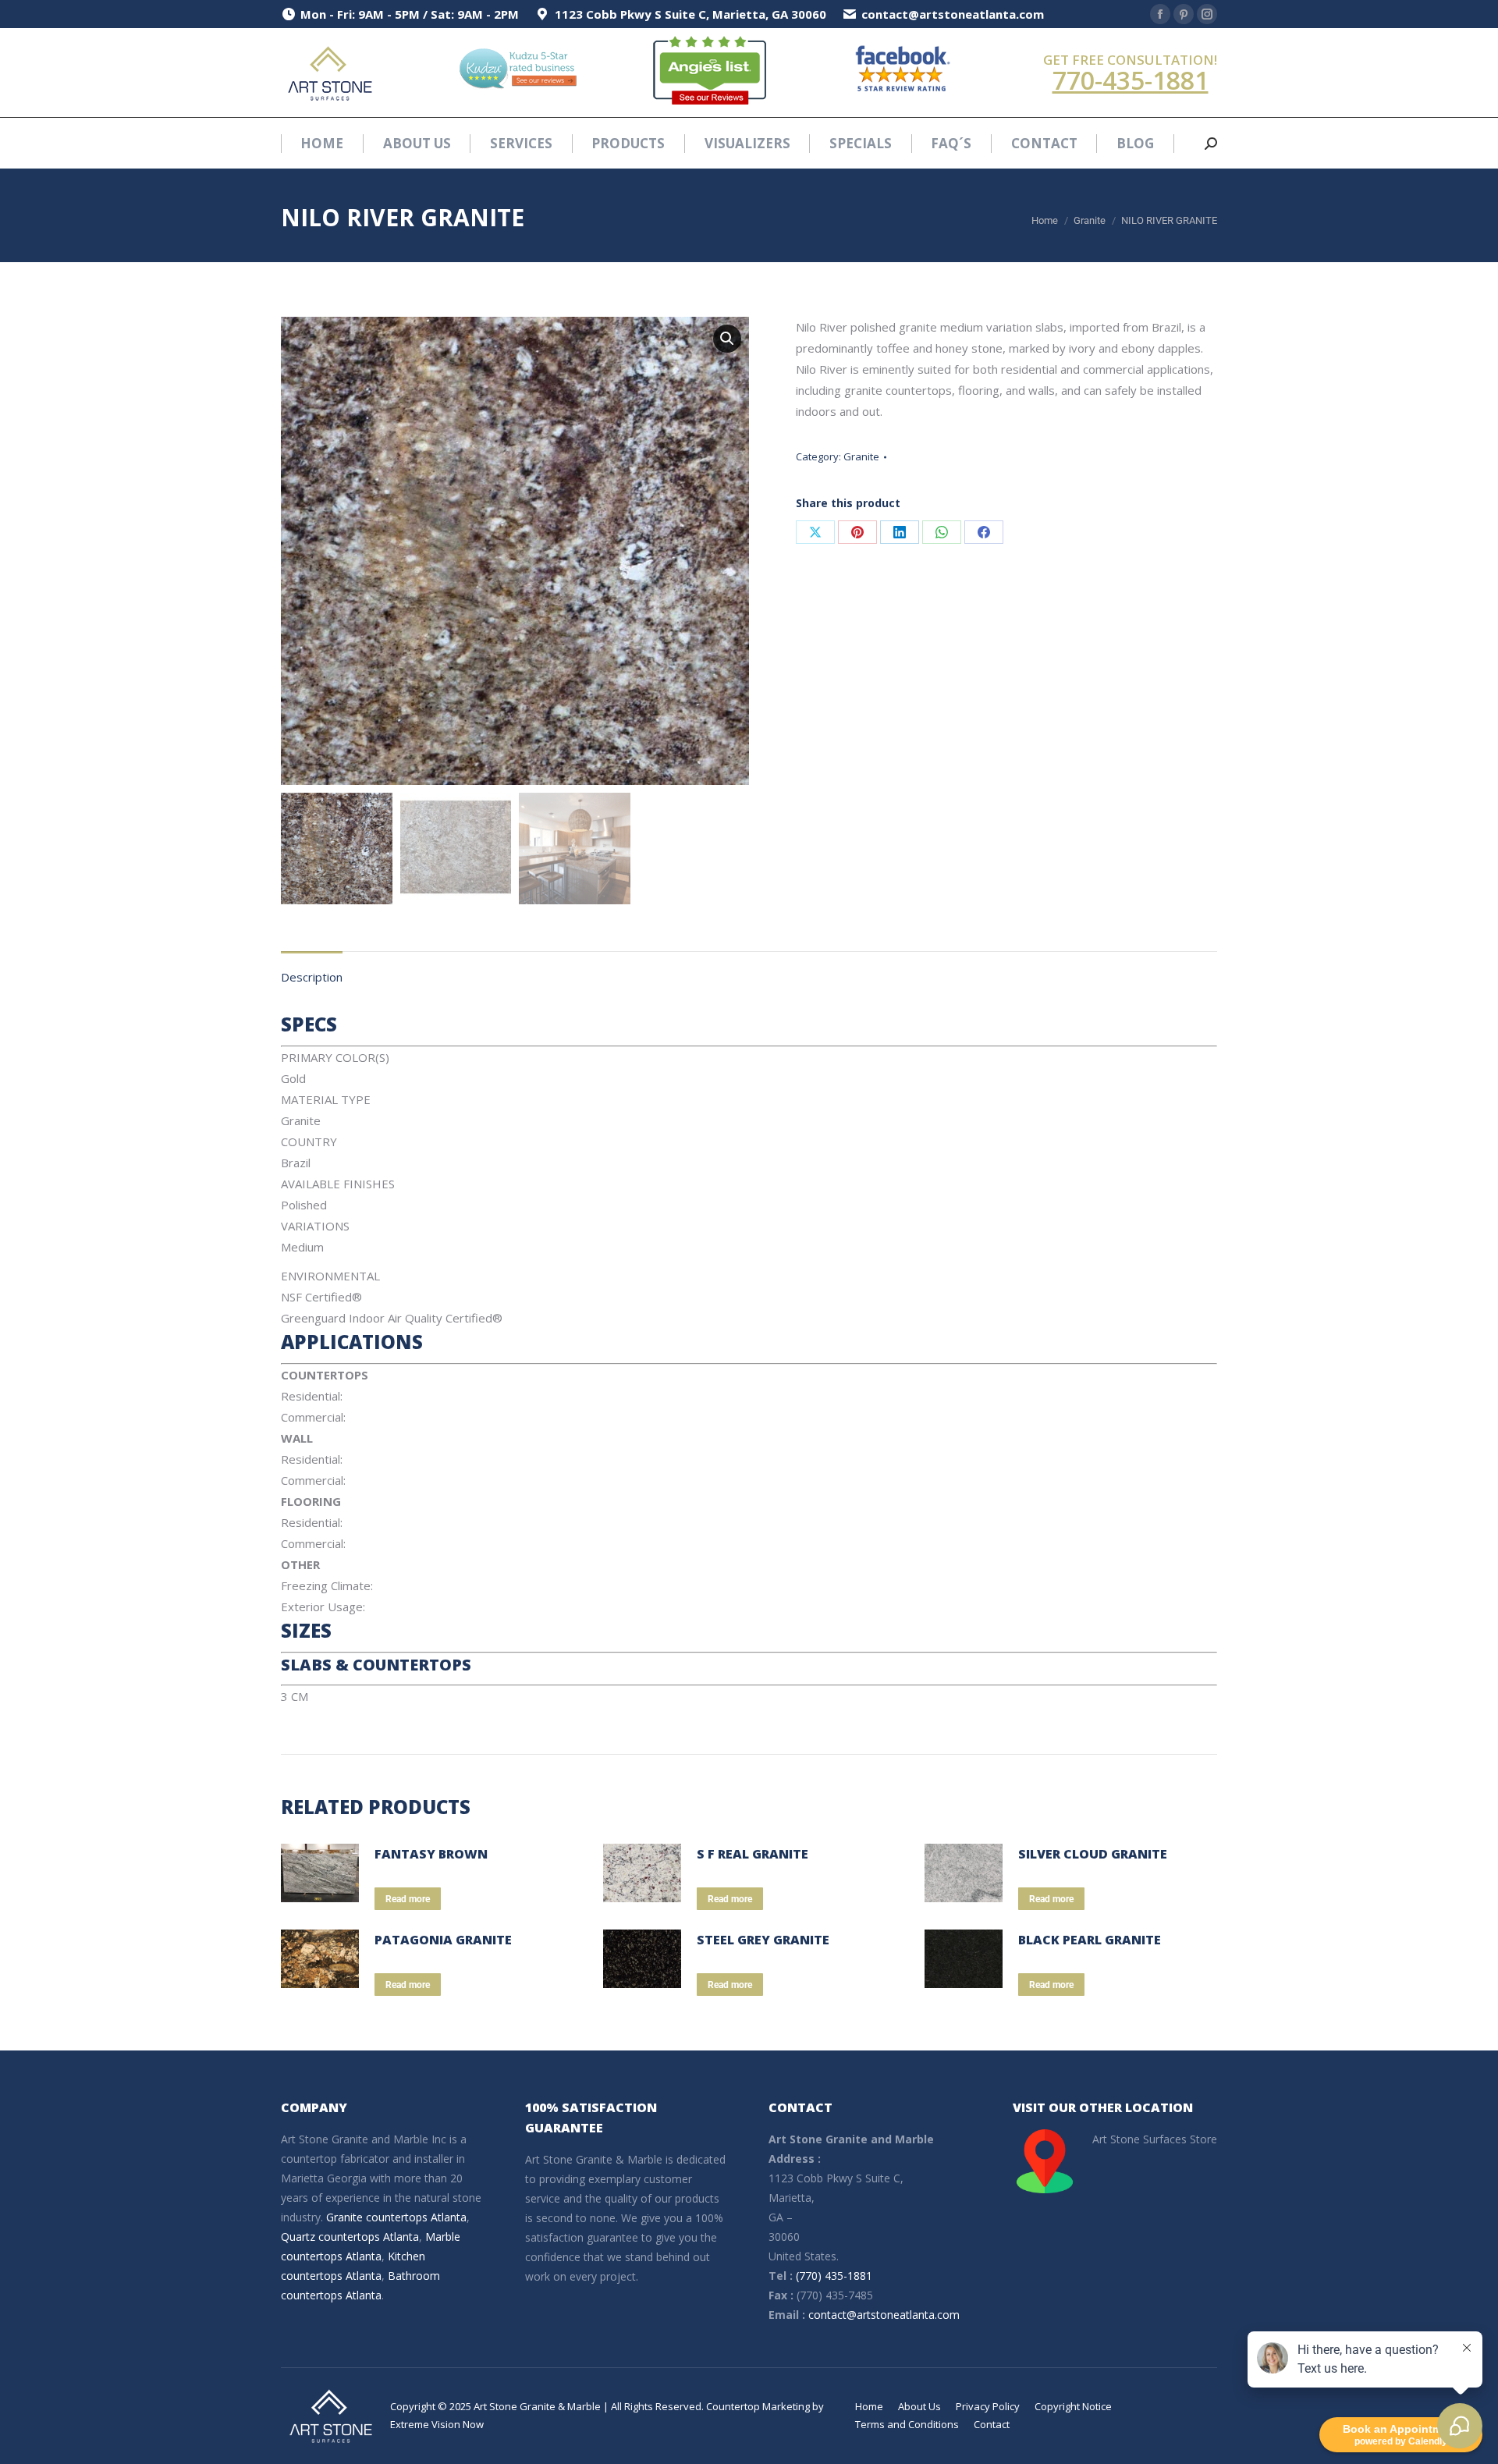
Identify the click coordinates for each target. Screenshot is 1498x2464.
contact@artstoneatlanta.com (884, 2315)
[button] (727, 339)
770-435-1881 (1131, 80)
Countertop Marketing (758, 2406)
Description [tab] (312, 977)
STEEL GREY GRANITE (763, 1940)
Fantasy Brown (431, 1854)
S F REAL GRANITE (753, 1854)
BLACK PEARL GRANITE (1090, 1940)
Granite (861, 456)
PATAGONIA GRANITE (443, 1940)
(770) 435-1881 (834, 2276)
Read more (408, 1899)
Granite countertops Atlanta (396, 2217)
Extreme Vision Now (437, 2424)
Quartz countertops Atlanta (350, 2237)
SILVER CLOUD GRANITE (1093, 1854)
